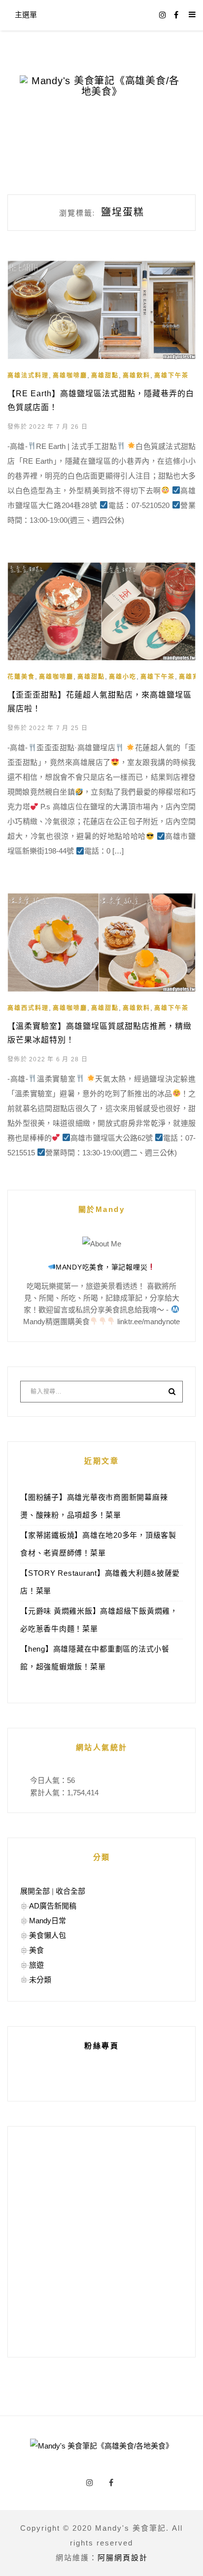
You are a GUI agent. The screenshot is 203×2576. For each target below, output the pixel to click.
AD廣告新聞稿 (53, 1906)
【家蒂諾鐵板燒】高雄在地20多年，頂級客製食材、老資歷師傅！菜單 (98, 1544)
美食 (36, 1950)
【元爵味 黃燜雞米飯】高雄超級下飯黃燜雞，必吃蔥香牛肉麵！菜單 (99, 1620)
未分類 (40, 1980)
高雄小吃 (123, 677)
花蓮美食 (21, 677)
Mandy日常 (48, 1921)
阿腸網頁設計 (123, 2558)
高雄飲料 (136, 376)
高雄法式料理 (28, 376)
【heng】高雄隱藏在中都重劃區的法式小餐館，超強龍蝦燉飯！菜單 (95, 1658)
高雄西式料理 (28, 1008)
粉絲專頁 (101, 2046)
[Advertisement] (101, 2242)
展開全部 (35, 1891)
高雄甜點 (105, 376)
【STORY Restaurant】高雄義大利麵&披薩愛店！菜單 (100, 1582)
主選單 (26, 15)
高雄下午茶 (171, 376)
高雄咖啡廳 (70, 376)
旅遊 (36, 1965)
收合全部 (70, 1891)
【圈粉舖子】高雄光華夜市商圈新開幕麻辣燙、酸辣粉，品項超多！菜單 (94, 1506)
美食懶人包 (48, 1935)
